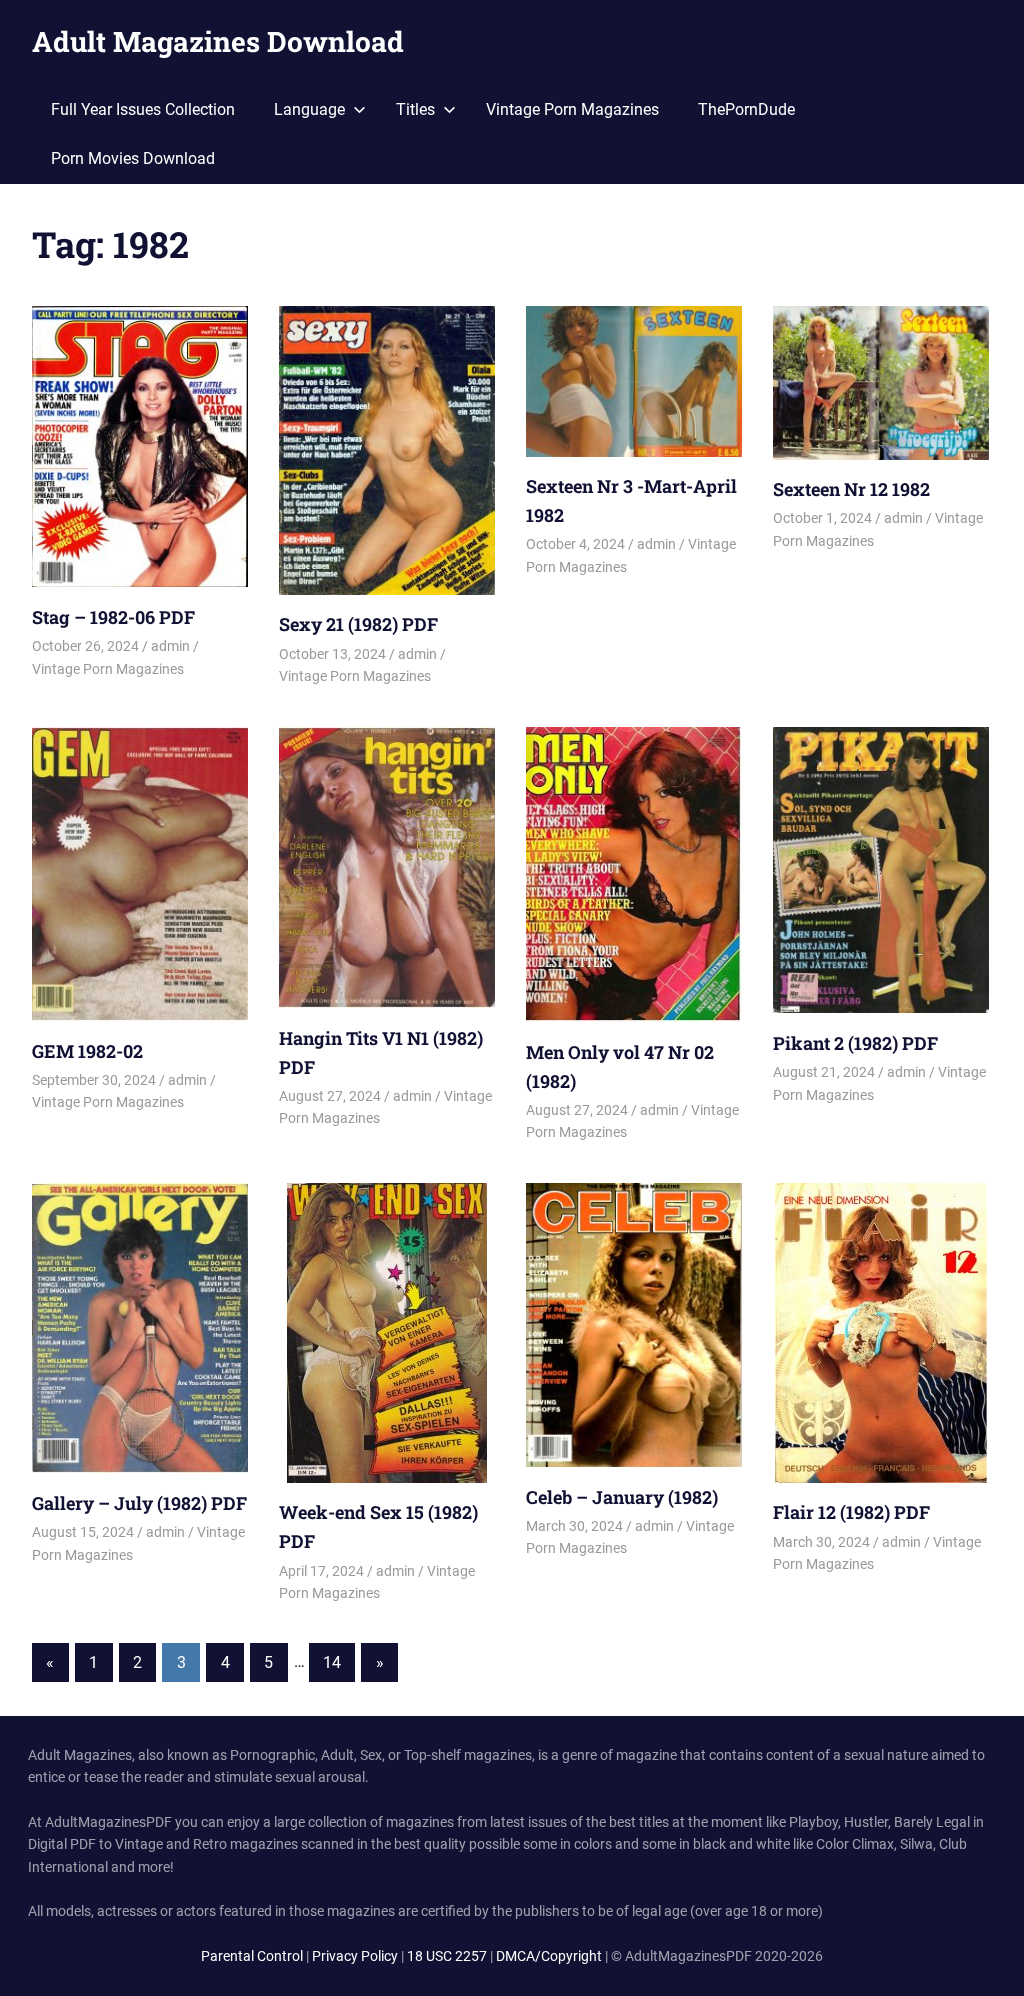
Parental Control (252, 1956)
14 (332, 1662)
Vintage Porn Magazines (572, 109)
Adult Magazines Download (218, 41)
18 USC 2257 (447, 1956)
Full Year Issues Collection (143, 109)
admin (170, 646)
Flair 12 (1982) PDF (851, 1512)
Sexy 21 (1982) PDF (358, 624)
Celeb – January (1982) (622, 1497)
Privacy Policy (355, 1956)
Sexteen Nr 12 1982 (851, 489)
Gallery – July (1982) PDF (139, 1503)
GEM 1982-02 (87, 1051)
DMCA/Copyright (549, 1956)
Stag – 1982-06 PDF (113, 617)
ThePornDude (746, 109)
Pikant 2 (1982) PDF (855, 1043)
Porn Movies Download (133, 158)
